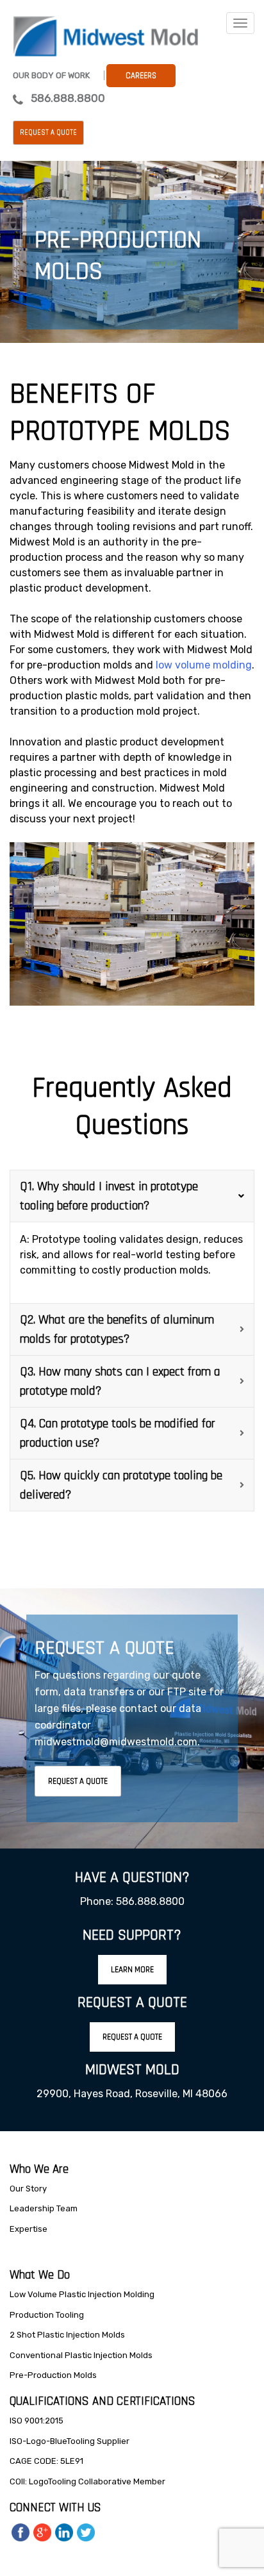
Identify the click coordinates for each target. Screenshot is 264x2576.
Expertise (29, 2229)
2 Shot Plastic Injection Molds (67, 2335)
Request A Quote (78, 1781)
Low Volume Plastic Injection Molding (82, 2294)
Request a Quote (48, 133)
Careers (141, 76)
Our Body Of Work (51, 75)
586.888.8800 (68, 98)
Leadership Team (44, 2208)
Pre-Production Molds (53, 2375)
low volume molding (204, 665)
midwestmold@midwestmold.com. (117, 1742)
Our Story (28, 2189)
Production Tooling (47, 2315)
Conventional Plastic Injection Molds (81, 2355)
